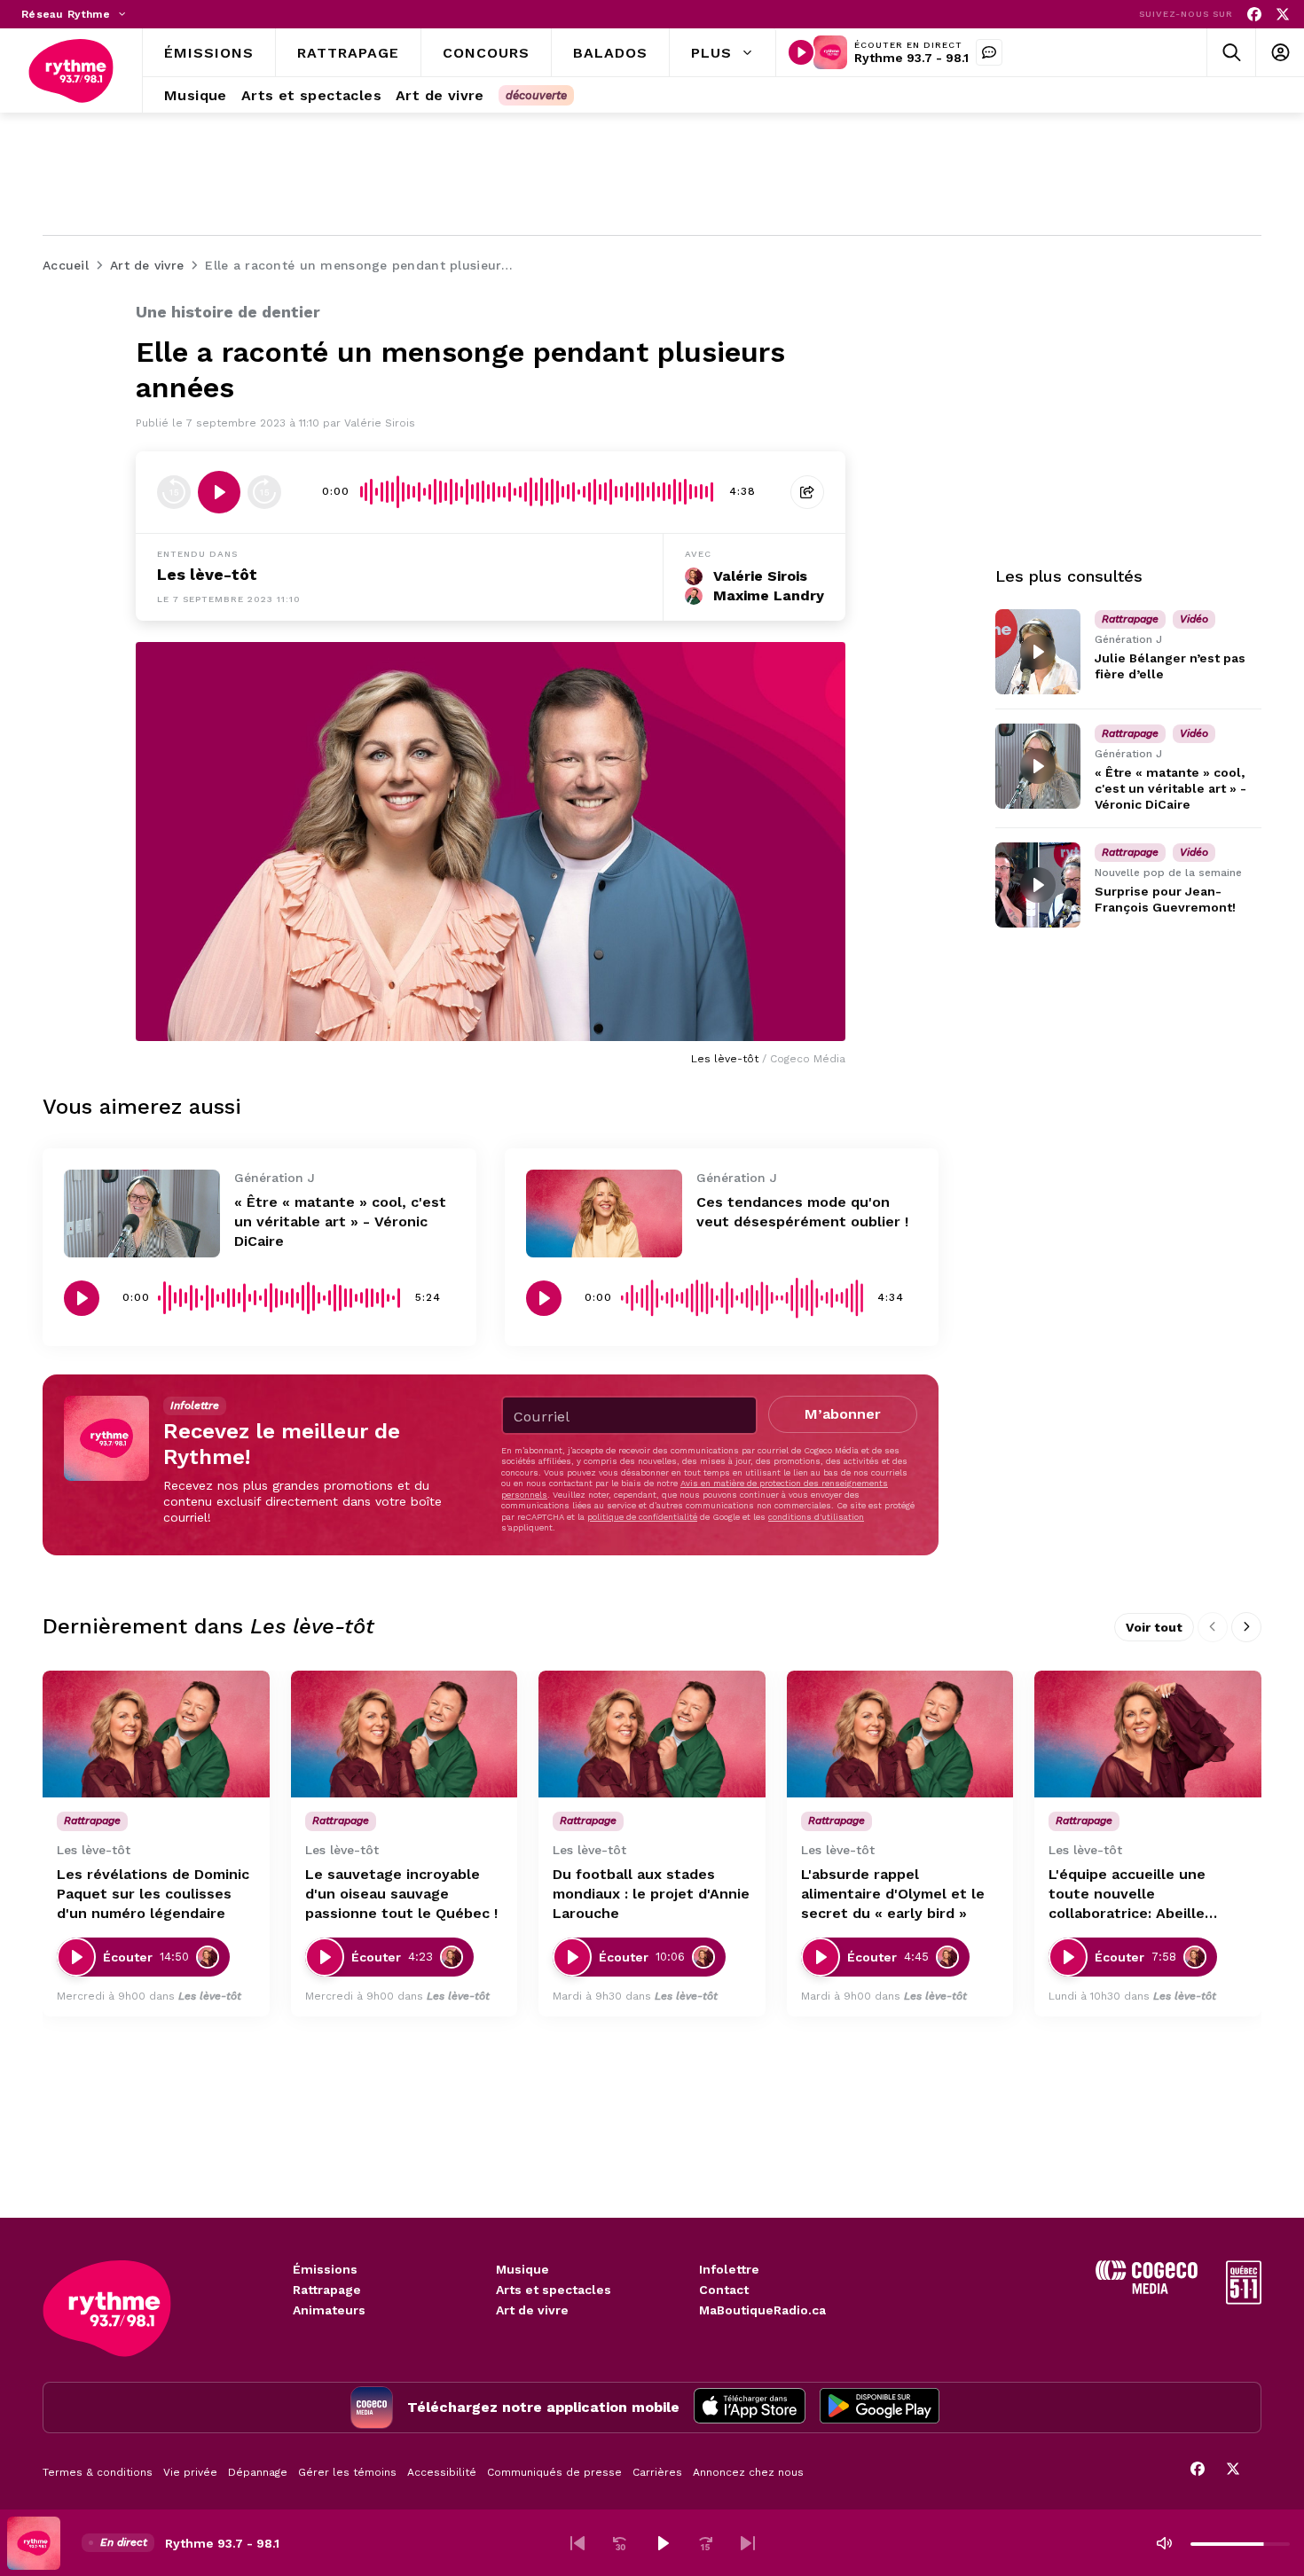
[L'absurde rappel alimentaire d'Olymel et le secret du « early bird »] (900, 1734)
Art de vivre (532, 2310)
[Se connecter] (1280, 53)
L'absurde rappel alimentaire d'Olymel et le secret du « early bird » (893, 1894)
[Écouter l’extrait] (219, 492)
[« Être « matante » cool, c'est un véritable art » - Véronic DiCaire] (142, 1214)
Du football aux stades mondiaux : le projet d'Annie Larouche (651, 1894)
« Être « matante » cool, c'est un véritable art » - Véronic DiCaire (340, 1221)
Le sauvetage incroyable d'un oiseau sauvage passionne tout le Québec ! (401, 1894)
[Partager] (807, 492)
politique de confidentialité (642, 1517)
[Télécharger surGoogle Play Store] (880, 2408)
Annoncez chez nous (748, 2472)
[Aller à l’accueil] (71, 71)
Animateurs (329, 2310)
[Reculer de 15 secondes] (174, 492)
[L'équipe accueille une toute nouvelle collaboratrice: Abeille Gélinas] (1148, 1734)
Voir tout (1154, 1627)
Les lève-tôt (207, 574)
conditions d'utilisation (816, 1517)
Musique (522, 2269)
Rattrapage (327, 2290)
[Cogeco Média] (1147, 2289)
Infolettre (729, 2269)
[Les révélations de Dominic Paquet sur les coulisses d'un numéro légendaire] (156, 1734)
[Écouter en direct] (801, 52)
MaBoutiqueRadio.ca (762, 2310)
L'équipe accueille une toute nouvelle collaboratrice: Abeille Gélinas (1127, 1895)
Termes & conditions (98, 2472)
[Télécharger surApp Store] (750, 2408)
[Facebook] (1254, 15)
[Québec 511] (1244, 2300)
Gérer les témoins (347, 2472)
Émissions (325, 2269)
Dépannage (258, 2472)
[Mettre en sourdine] (1164, 2543)
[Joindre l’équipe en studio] (989, 52)
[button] (577, 2543)
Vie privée (190, 2472)
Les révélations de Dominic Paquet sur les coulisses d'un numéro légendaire (153, 1894)
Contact (724, 2290)
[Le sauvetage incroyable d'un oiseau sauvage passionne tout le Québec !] (405, 1734)
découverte (536, 95)
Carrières (657, 2472)
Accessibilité (442, 2472)
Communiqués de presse (554, 2472)
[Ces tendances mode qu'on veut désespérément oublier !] (604, 1214)
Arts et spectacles (554, 2290)
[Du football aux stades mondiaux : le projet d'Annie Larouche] (652, 1734)
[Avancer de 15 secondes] (264, 492)
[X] (1283, 15)
